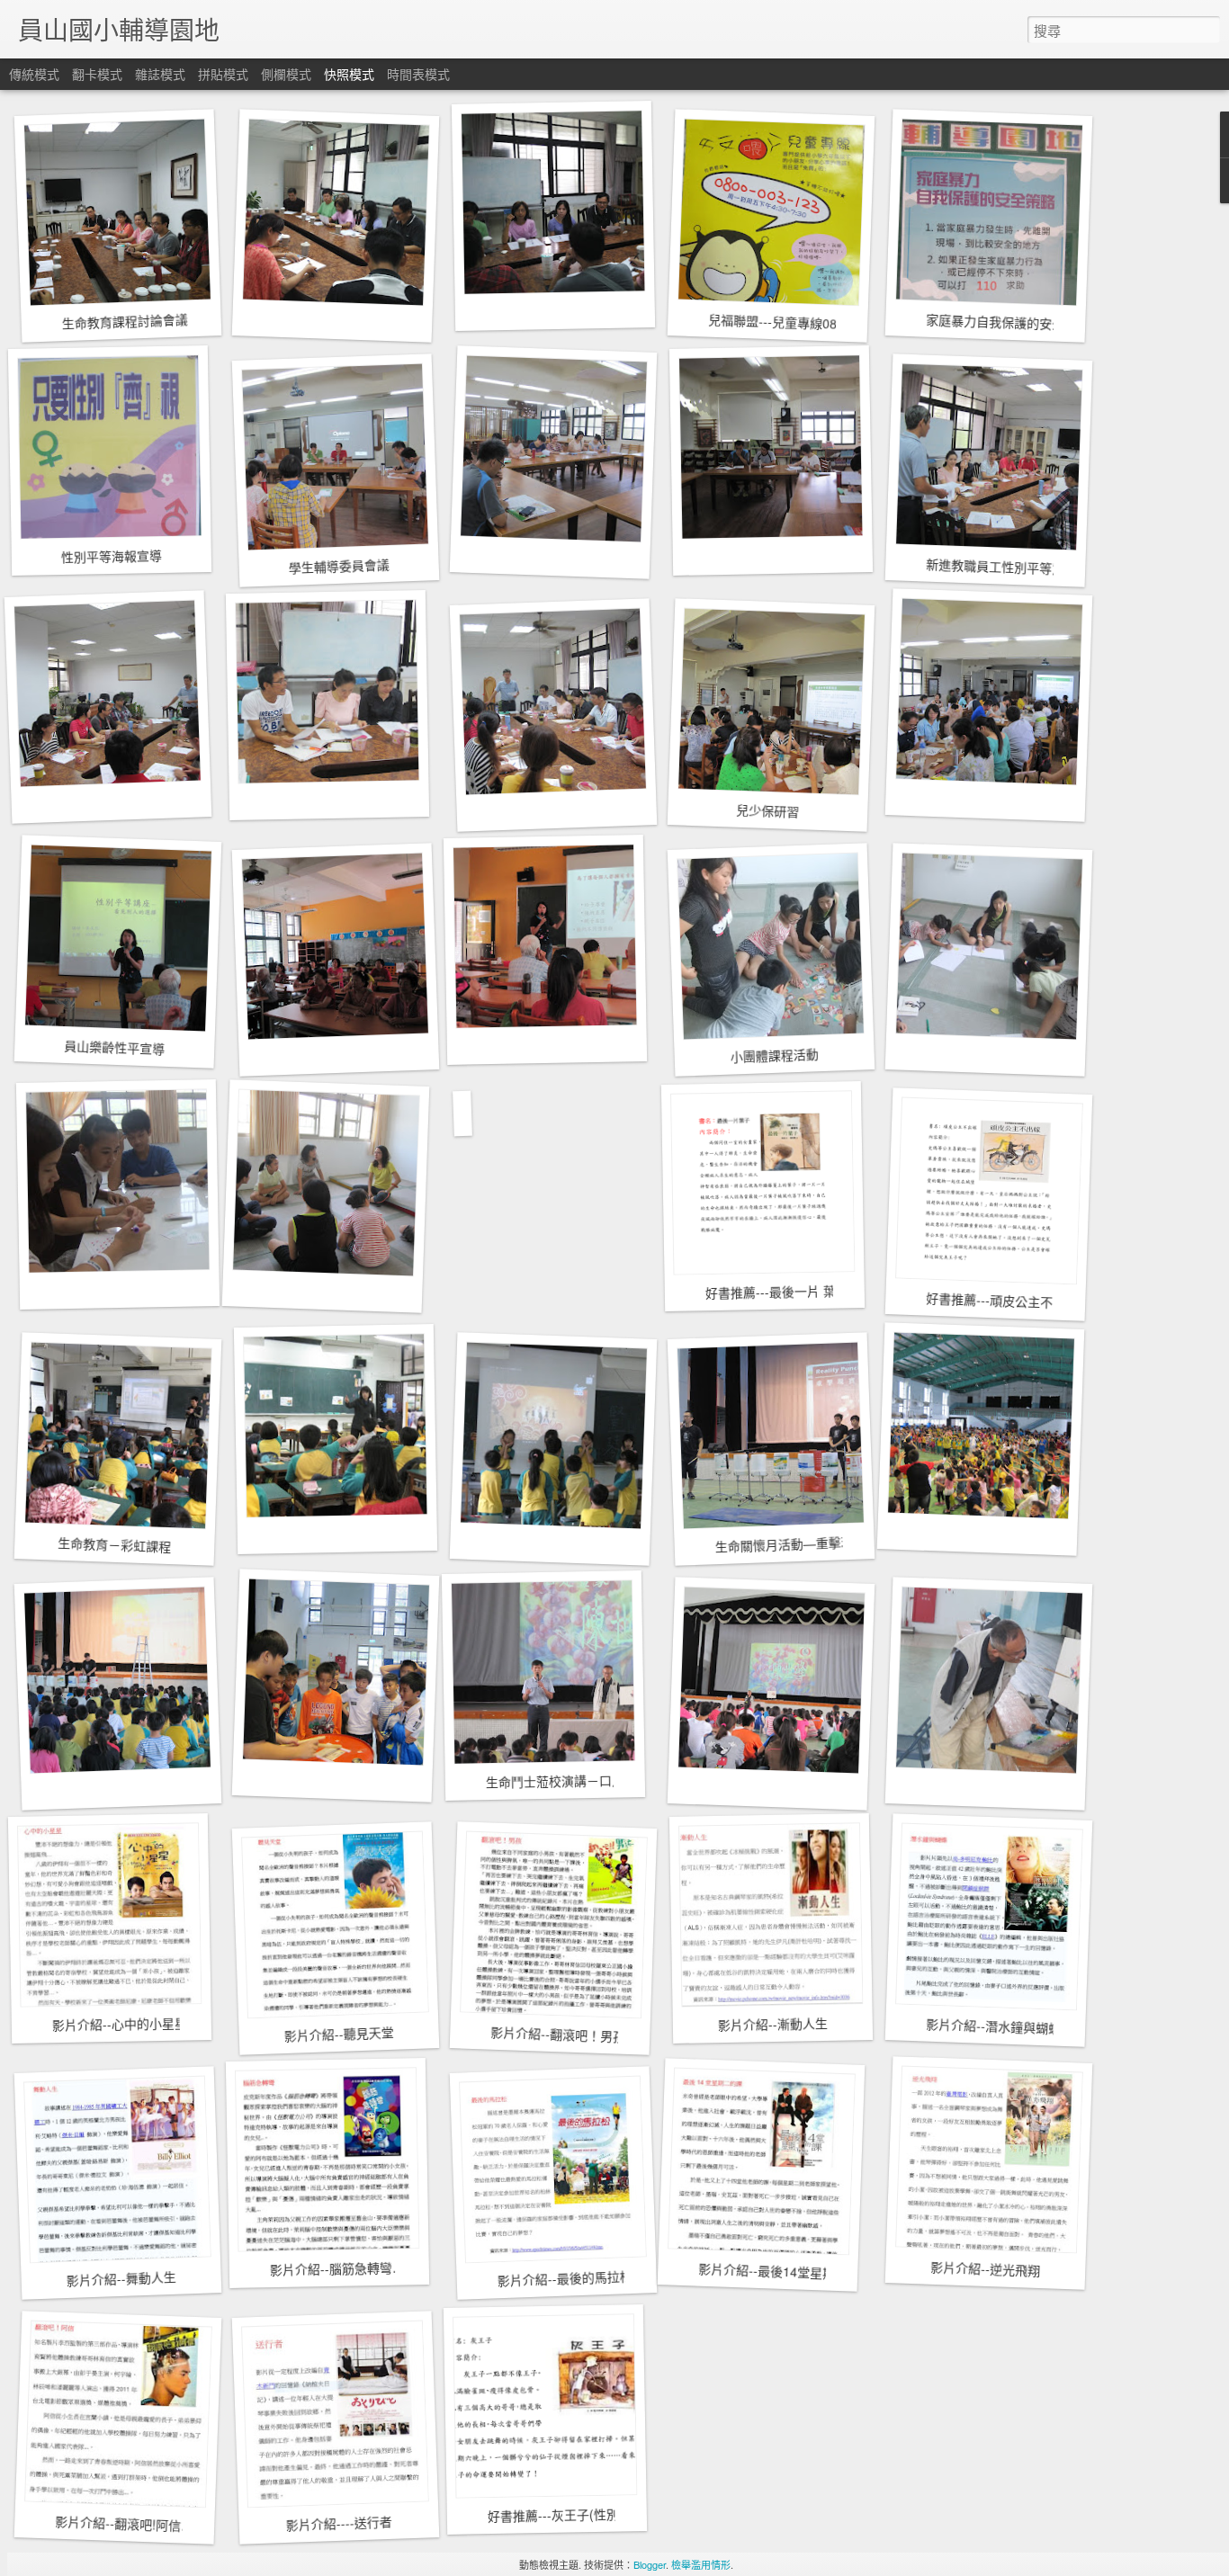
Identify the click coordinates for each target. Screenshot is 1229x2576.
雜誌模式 (160, 74)
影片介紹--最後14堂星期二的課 (786, 2272)
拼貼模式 (223, 74)
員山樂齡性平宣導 (115, 1047)
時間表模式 (418, 74)
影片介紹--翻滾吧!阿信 (118, 2523)
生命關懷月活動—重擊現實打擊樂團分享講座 (841, 1542)
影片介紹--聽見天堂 (339, 2034)
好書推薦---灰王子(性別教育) (568, 2514)
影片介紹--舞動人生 (121, 2278)
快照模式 (349, 74)
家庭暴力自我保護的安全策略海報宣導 (1033, 323)
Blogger (650, 2564)
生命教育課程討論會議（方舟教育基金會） (181, 319)
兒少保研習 (768, 810)
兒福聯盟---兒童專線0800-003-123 (806, 323)
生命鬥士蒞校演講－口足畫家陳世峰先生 (599, 1780)
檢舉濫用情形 (701, 2564)
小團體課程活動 (774, 1055)
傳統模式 (34, 74)
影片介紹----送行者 (339, 2523)
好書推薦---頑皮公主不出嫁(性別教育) (1032, 1301)
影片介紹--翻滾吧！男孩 (558, 2034)
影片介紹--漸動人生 (773, 2024)
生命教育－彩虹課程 (115, 1544)
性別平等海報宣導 (112, 556)
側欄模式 (286, 74)
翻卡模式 (97, 74)
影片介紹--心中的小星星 (120, 2024)
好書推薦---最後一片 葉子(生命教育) (807, 1291)
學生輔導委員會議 (339, 566)
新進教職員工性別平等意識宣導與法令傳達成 (1052, 568)
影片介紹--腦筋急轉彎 (331, 2268)
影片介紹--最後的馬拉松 (565, 2278)
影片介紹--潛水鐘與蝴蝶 (994, 2026)
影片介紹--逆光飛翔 (986, 2268)
